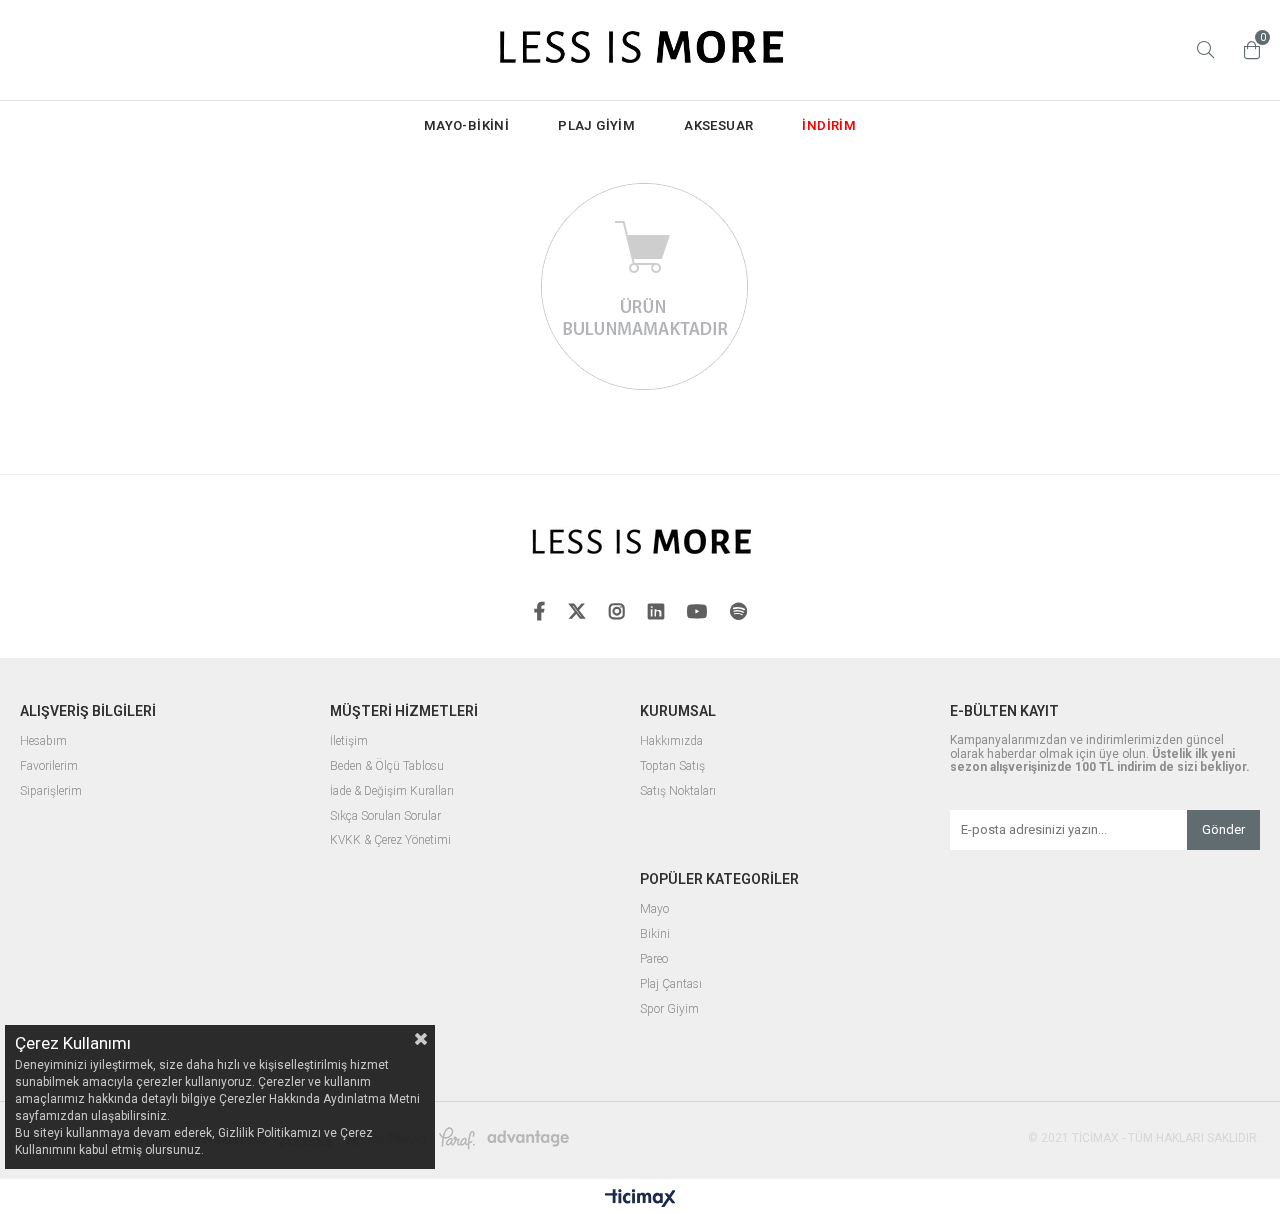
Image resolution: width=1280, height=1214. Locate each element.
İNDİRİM (829, 125)
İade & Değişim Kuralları (392, 791)
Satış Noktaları (678, 791)
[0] (1247, 50)
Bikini (655, 934)
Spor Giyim (669, 1009)
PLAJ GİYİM (596, 125)
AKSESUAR (718, 125)
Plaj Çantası (671, 984)
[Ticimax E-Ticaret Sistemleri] (640, 1199)
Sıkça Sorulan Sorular (385, 816)
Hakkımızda (671, 741)
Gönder (1223, 829)
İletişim (349, 741)
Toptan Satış (672, 766)
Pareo (654, 959)
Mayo (654, 909)
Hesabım (43, 741)
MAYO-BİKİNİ (466, 125)
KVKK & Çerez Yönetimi (390, 840)
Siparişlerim (51, 791)
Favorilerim (49, 766)
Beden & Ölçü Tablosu (387, 766)
